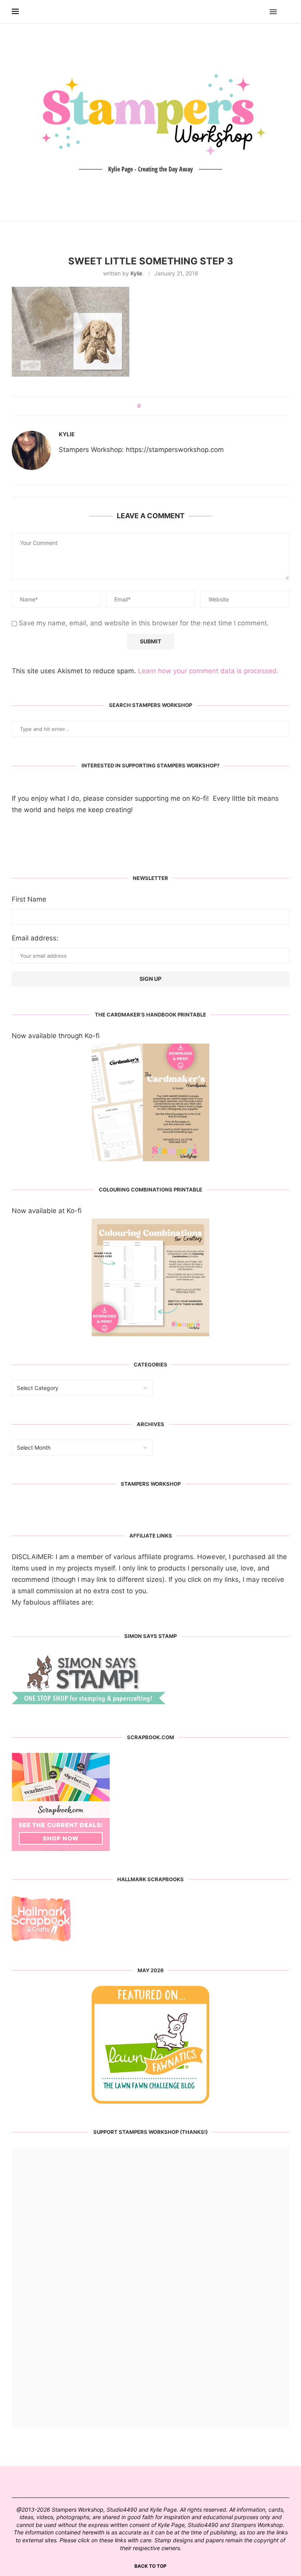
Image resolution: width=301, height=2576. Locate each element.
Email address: (35, 938)
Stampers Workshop (151, 1484)
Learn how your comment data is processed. (208, 671)
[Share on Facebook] (150, 406)
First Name (29, 899)
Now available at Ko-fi (47, 1211)
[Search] (285, 12)
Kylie (136, 273)
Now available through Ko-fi (56, 1036)
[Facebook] (251, 12)
